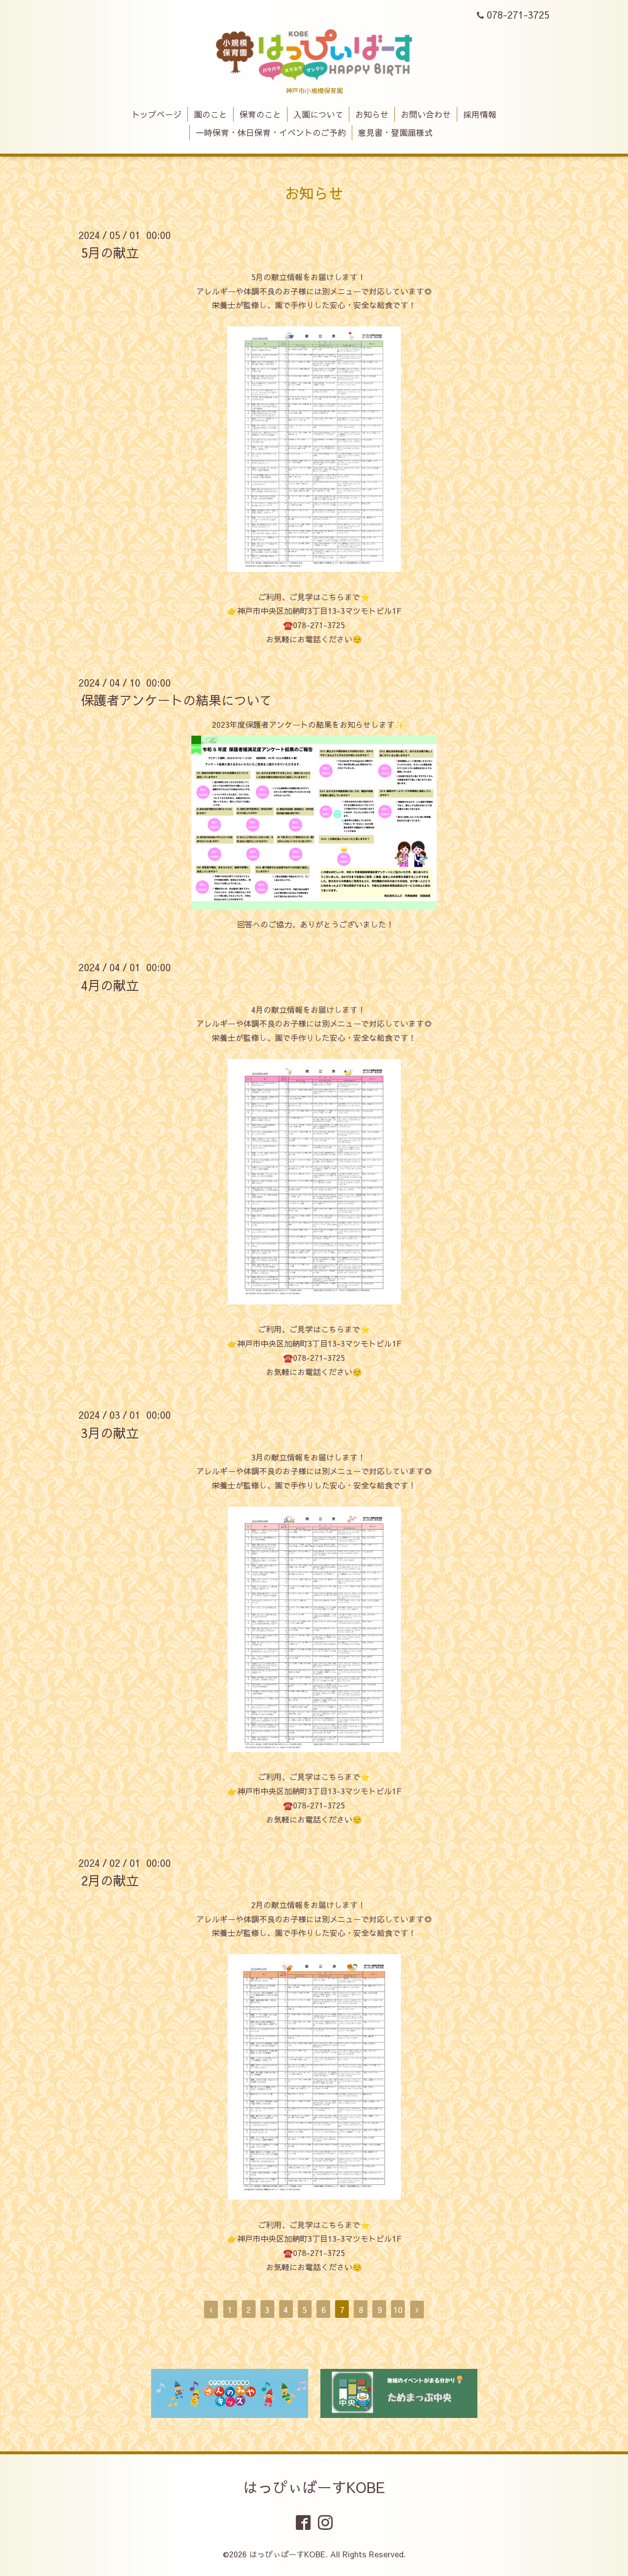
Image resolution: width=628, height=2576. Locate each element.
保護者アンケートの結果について (177, 700)
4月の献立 (110, 984)
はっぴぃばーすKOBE (314, 2487)
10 (398, 2310)
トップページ (157, 114)
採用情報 (480, 114)
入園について (318, 114)
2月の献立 (110, 1880)
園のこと (210, 114)
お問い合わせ (426, 114)
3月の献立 (110, 1432)
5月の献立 (110, 252)
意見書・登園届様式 (395, 133)
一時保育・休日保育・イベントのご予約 (271, 133)
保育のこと (260, 114)
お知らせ (372, 114)
